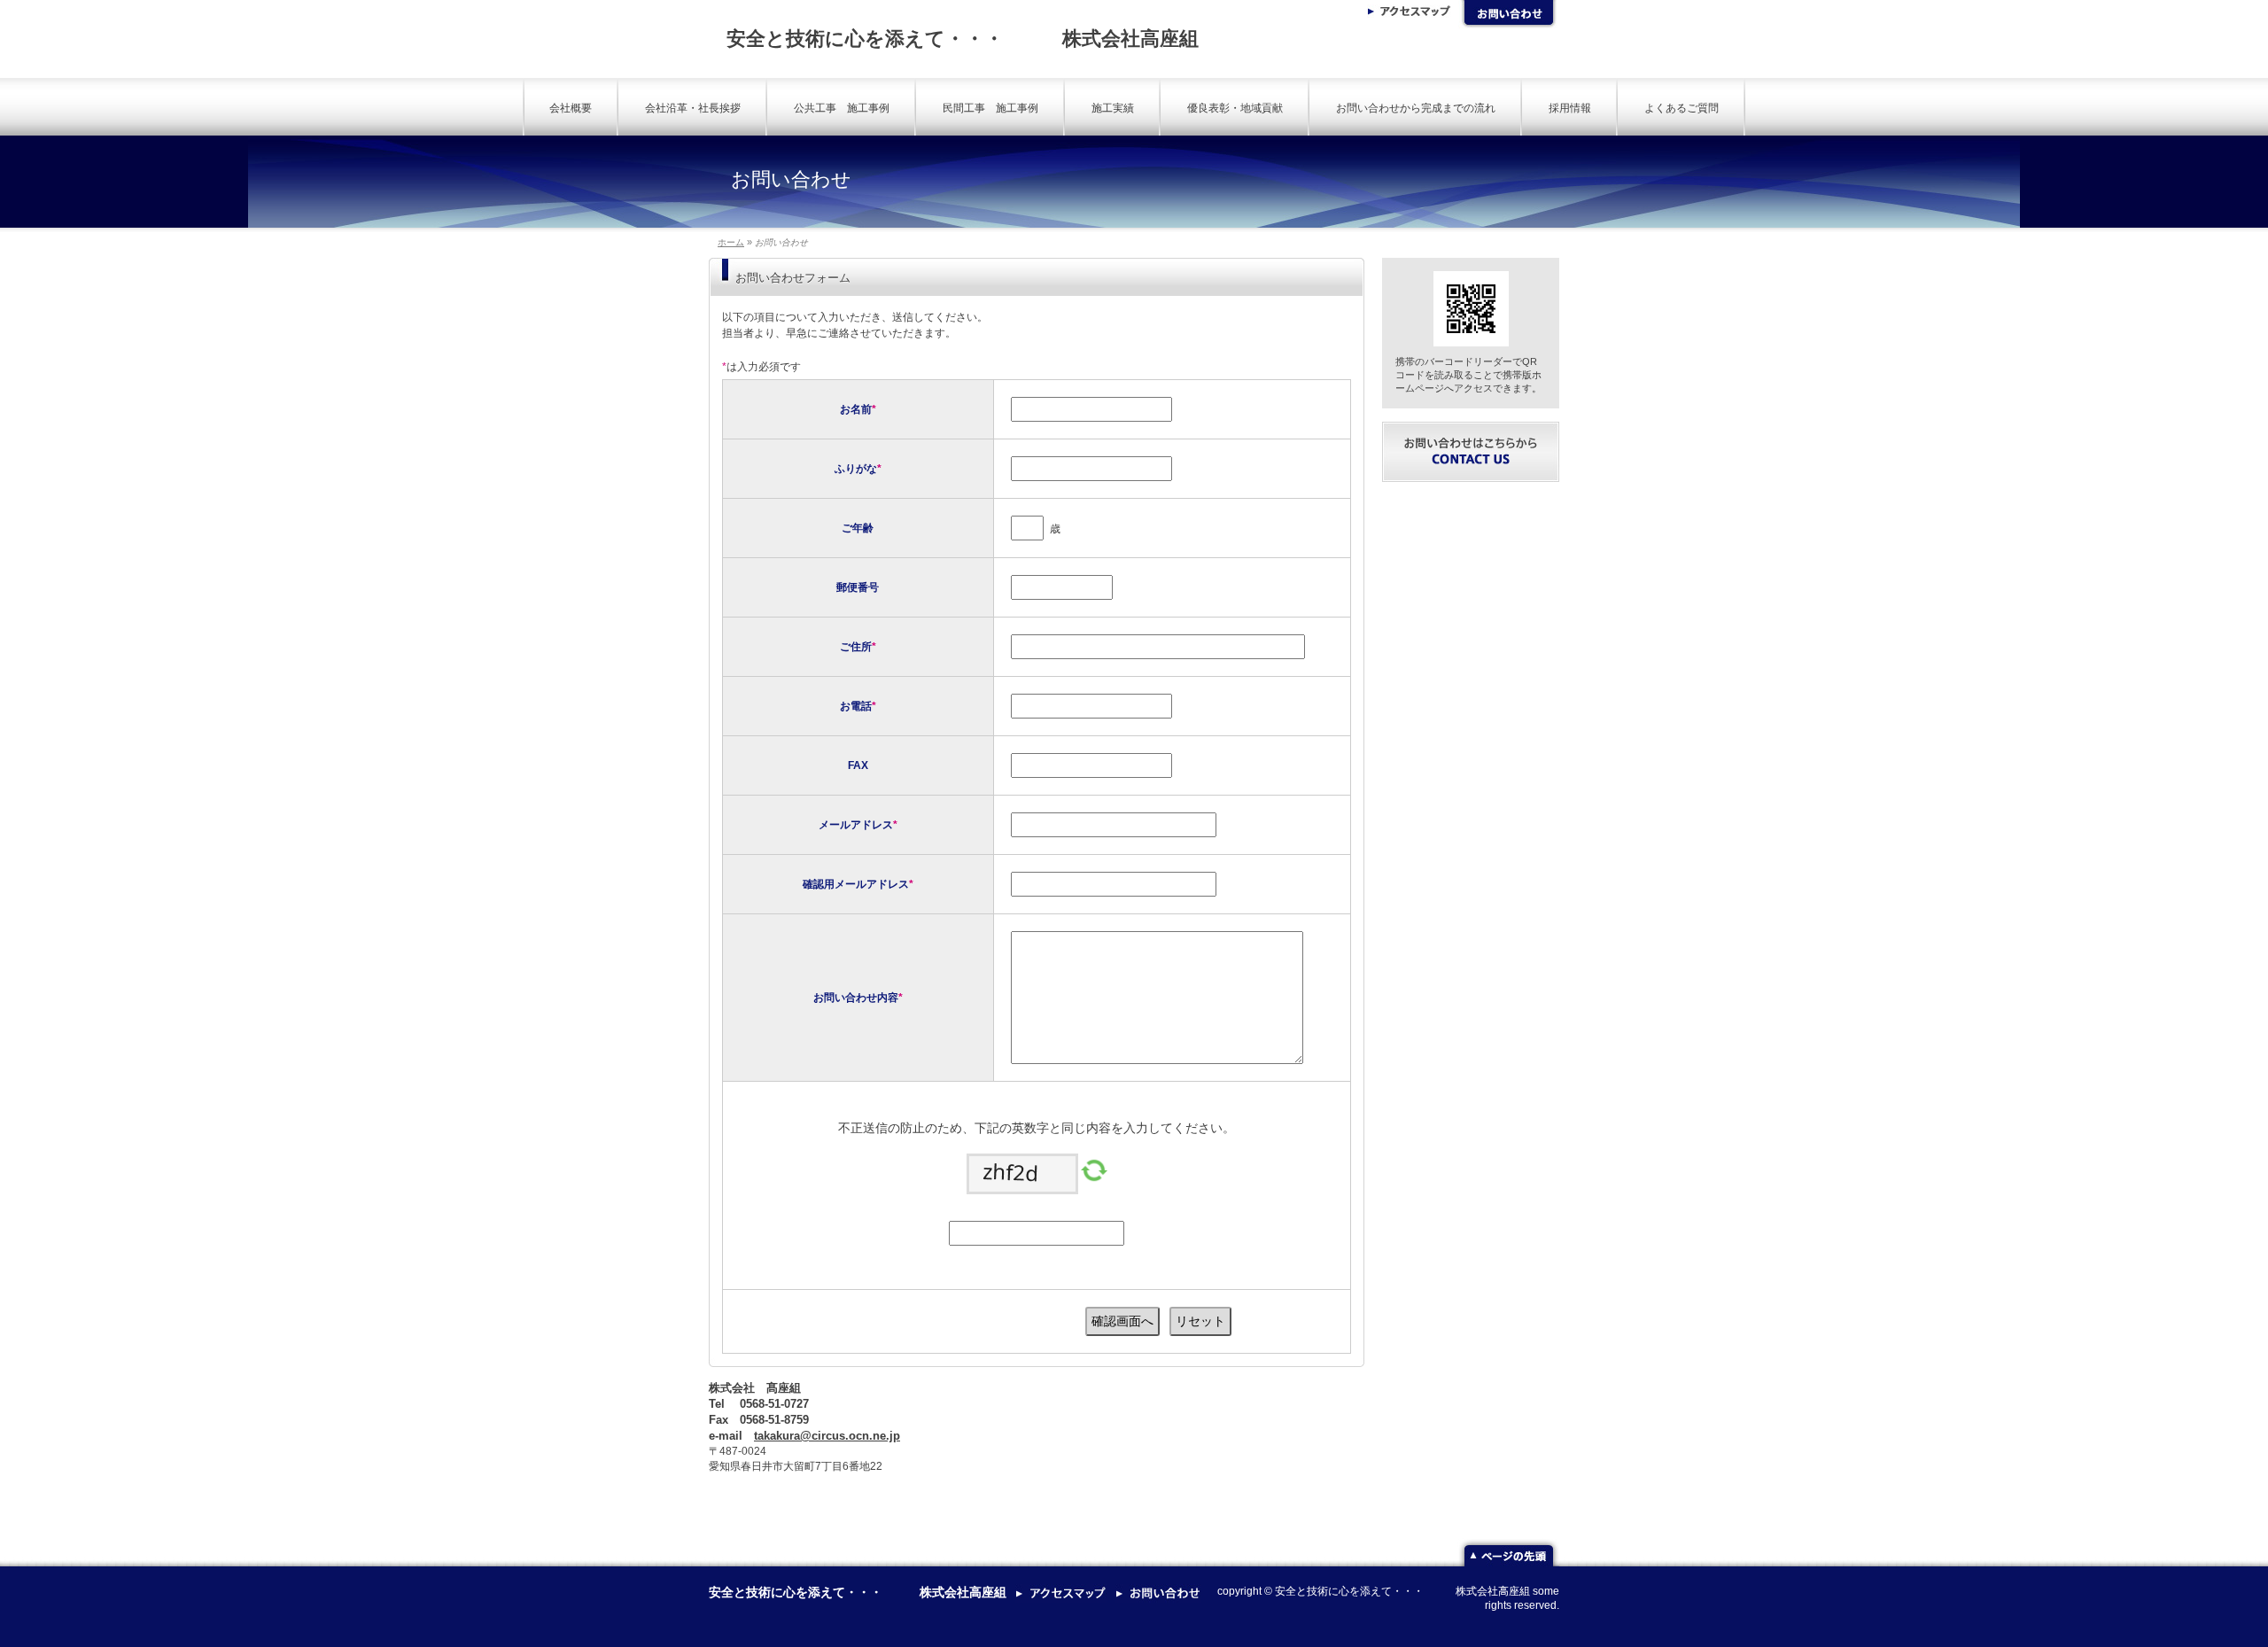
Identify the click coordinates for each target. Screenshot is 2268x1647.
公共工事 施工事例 (842, 108)
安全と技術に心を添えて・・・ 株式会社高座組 (963, 39)
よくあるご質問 (1682, 108)
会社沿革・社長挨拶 (693, 108)
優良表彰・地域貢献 (1235, 108)
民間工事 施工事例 (990, 108)
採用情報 (1570, 108)
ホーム (731, 242)
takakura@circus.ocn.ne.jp (827, 1436)
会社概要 (571, 108)
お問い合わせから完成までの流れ (1416, 108)
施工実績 (1113, 108)
